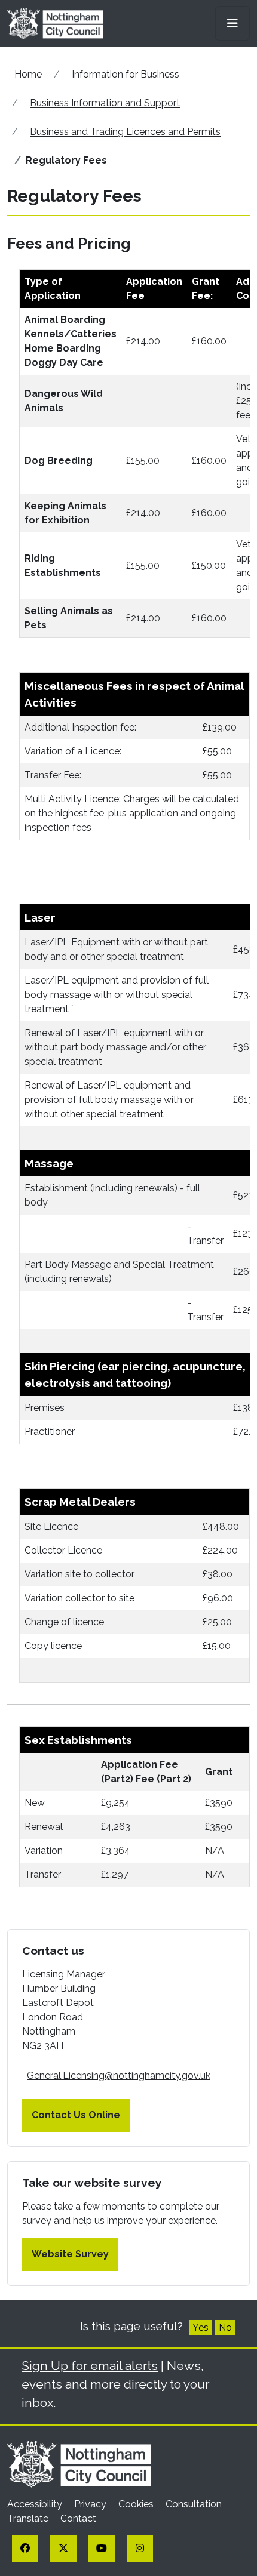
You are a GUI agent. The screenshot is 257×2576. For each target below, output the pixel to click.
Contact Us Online (76, 2115)
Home (28, 74)
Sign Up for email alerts (90, 2366)
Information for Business (126, 74)
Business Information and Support (105, 103)
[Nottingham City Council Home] (79, 2463)
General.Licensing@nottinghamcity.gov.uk (119, 2076)
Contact (78, 2518)
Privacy (91, 2504)
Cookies (137, 2504)
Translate (29, 2518)
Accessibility (36, 2504)
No (225, 2327)
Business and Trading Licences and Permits (125, 132)
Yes (201, 2327)
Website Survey (70, 2254)
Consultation (194, 2504)
